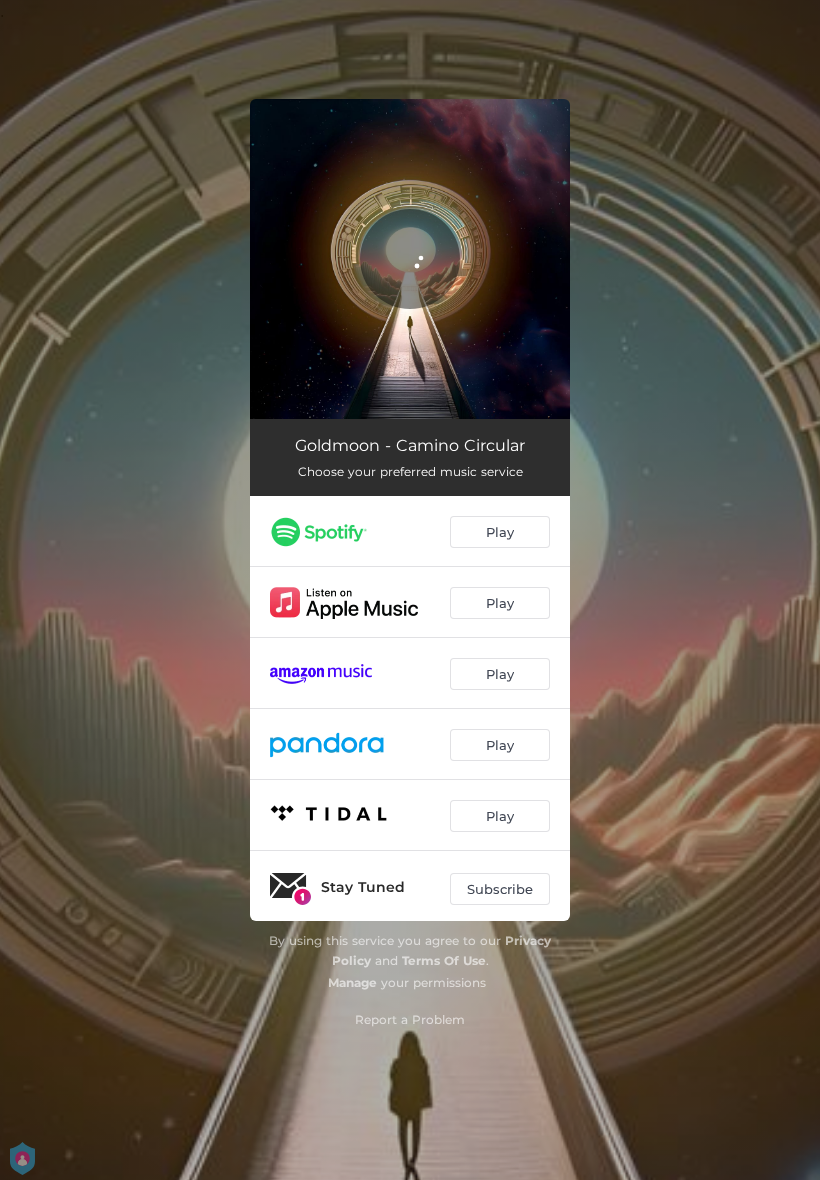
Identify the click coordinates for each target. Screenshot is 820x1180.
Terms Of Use (444, 960)
